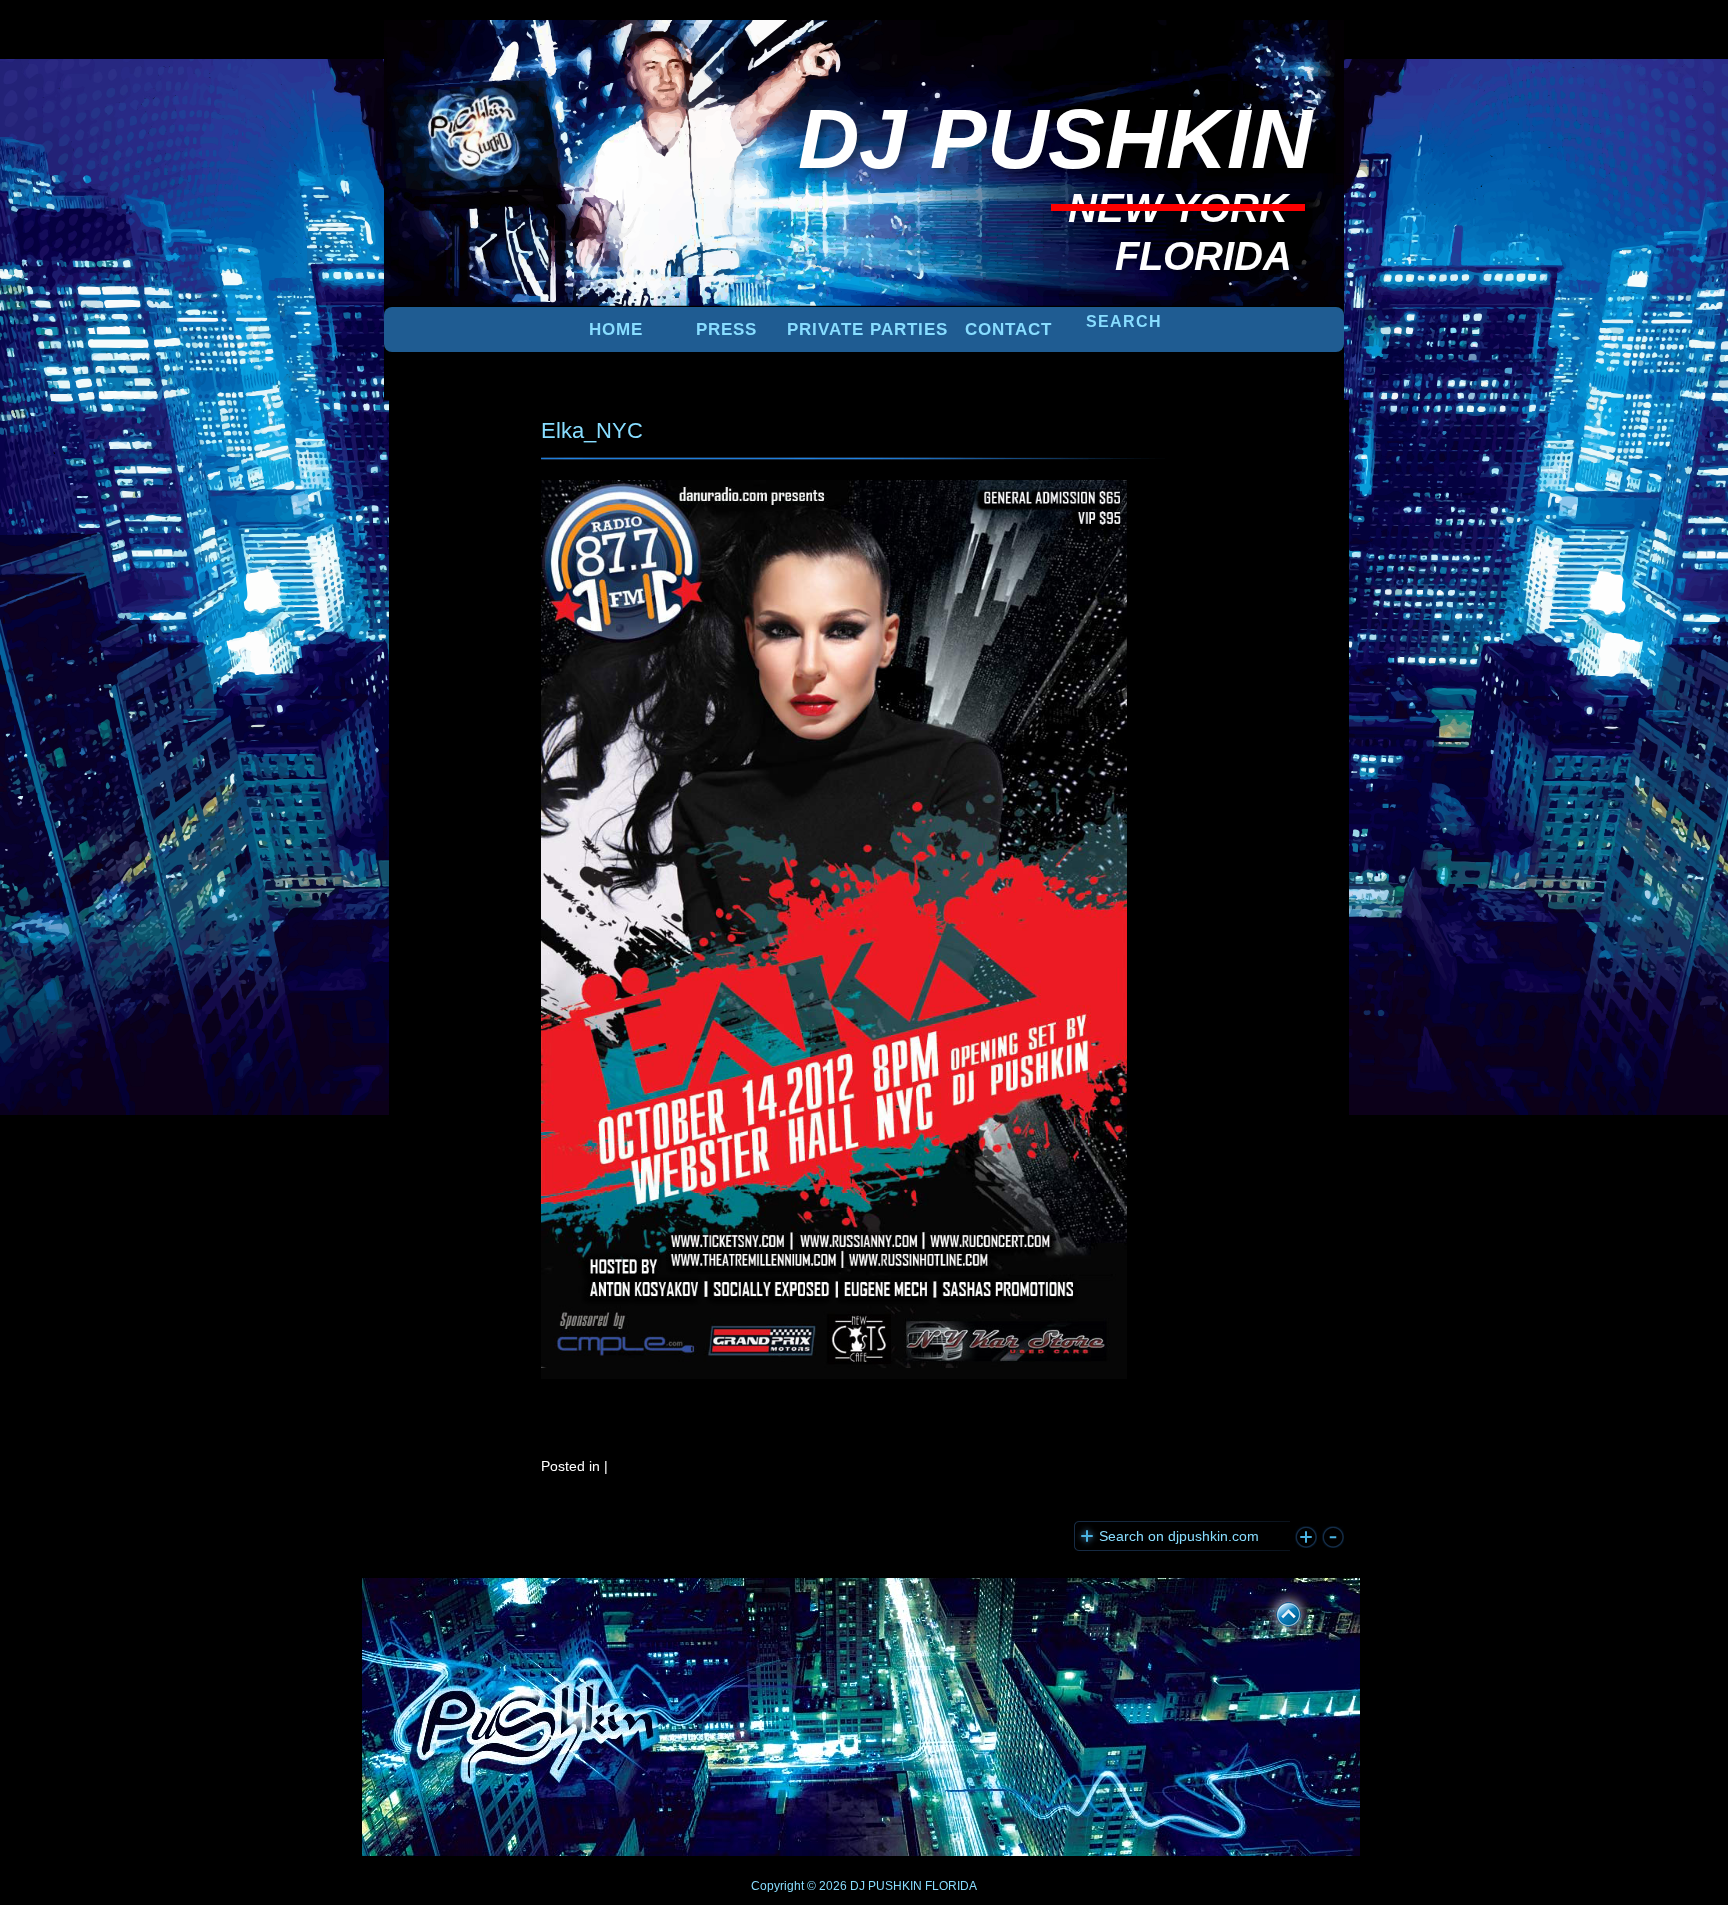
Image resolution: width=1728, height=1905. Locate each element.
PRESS (726, 329)
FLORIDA (951, 1886)
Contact (1008, 329)
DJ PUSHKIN (884, 1886)
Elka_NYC (592, 430)
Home (616, 329)
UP (1275, 1611)
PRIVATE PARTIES (867, 329)
